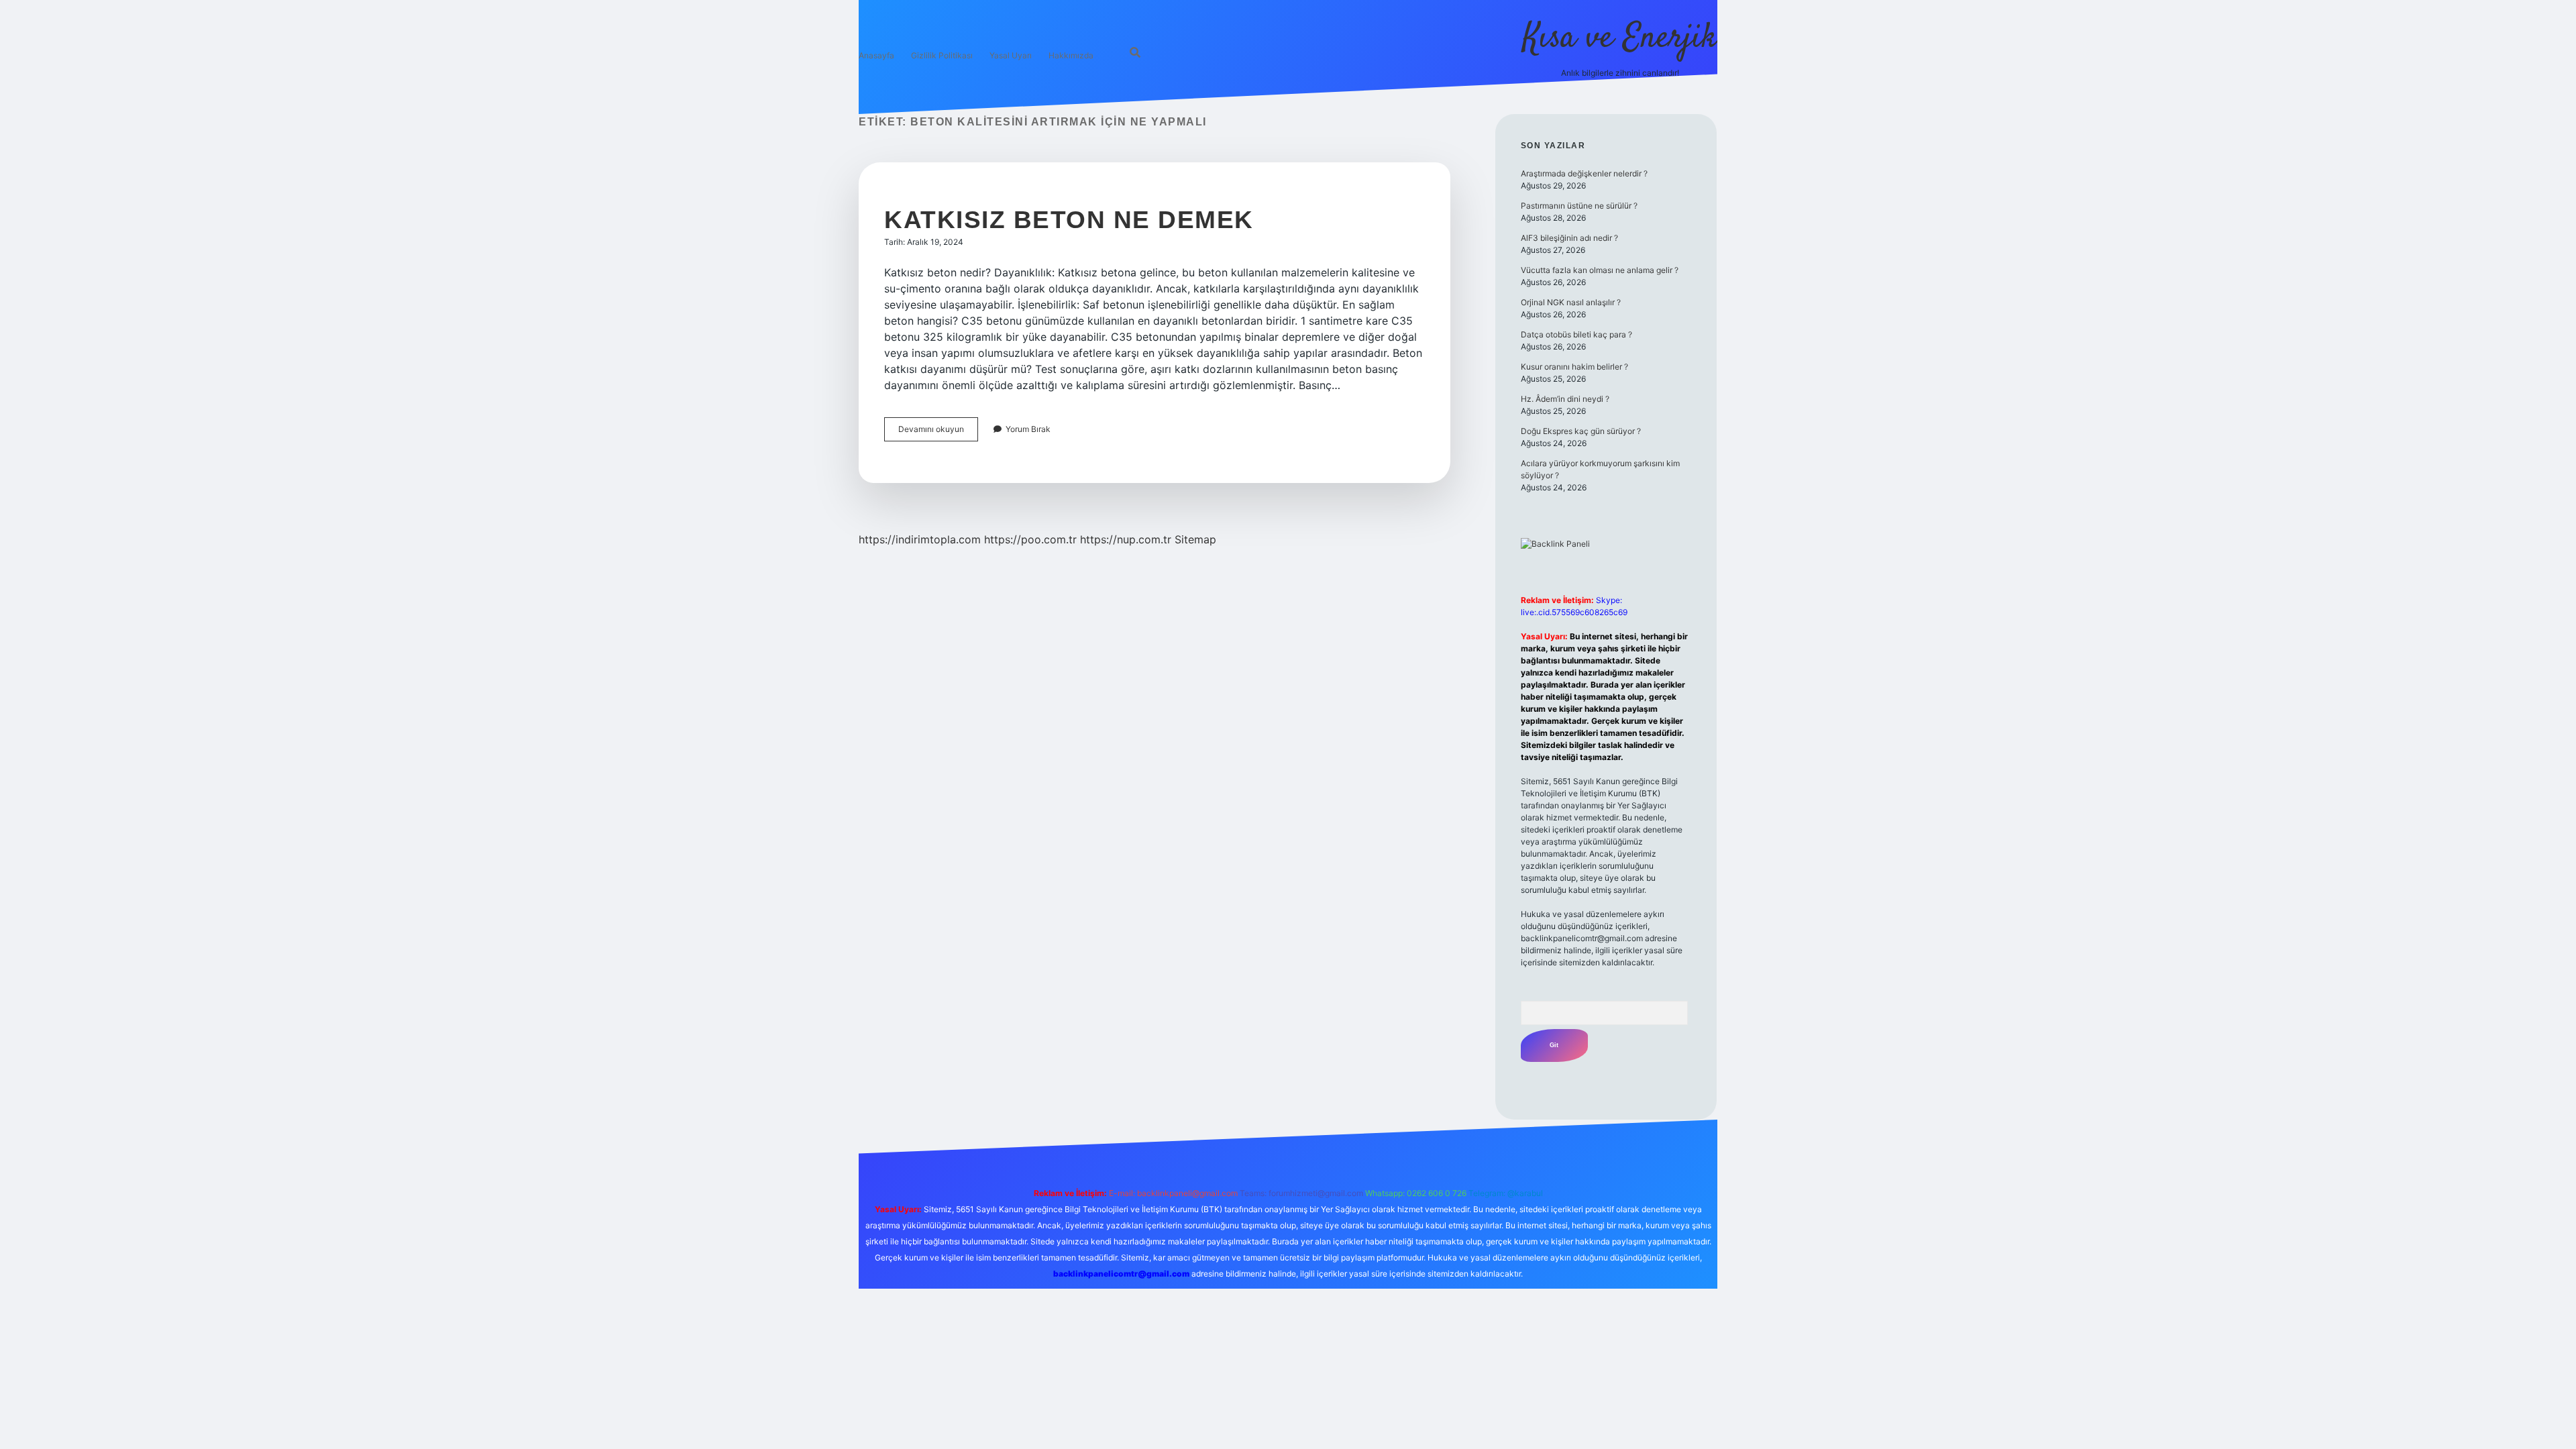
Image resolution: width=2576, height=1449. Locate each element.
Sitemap (1195, 539)
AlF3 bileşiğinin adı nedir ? (1569, 238)
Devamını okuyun (938, 432)
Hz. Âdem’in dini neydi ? (1565, 399)
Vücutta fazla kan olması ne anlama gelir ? (1600, 270)
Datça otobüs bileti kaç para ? (1576, 334)
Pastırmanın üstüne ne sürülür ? (1579, 206)
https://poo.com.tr (1030, 539)
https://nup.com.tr (1126, 539)
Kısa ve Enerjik (1620, 39)
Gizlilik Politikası (942, 55)
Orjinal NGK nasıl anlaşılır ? (1571, 302)
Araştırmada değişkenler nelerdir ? (1584, 173)
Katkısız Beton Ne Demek (1069, 220)
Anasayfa (876, 55)
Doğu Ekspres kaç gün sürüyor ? (1581, 431)
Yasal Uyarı (1011, 55)
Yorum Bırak (1028, 429)
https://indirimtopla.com (920, 539)
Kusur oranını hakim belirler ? (1574, 367)
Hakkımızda (1071, 55)
